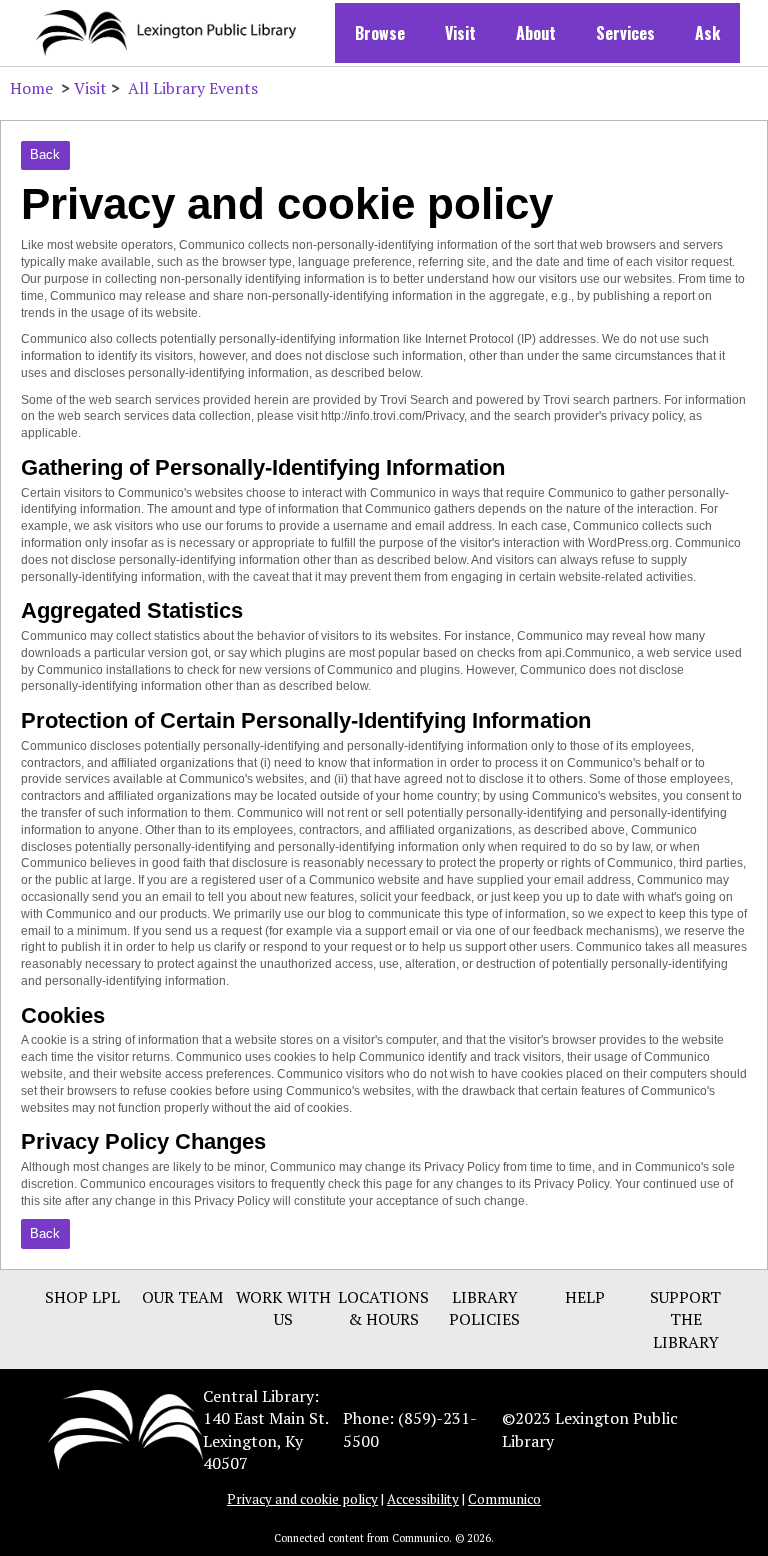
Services (625, 33)
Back (45, 154)
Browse (380, 33)
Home (31, 88)
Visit (460, 33)
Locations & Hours (383, 1308)
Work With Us (283, 1308)
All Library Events (193, 88)
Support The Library (685, 1319)
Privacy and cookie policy (302, 1499)
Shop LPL (82, 1297)
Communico (504, 1499)
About (536, 33)
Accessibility (423, 1499)
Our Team (182, 1297)
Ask (707, 33)
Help (585, 1297)
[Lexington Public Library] (125, 1428)
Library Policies (484, 1308)
